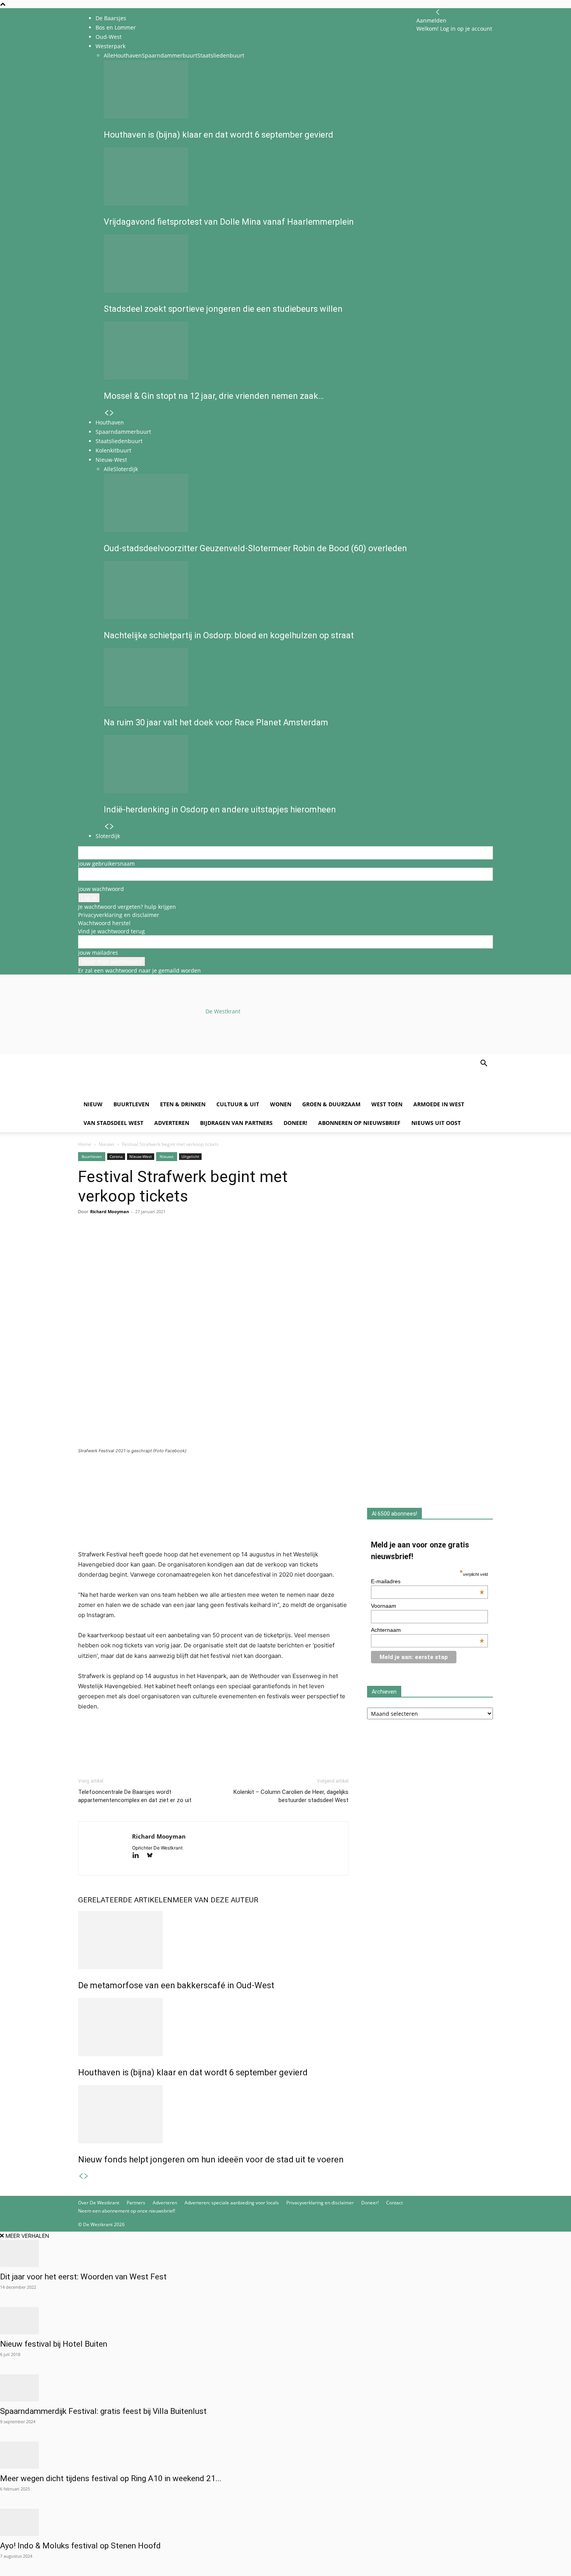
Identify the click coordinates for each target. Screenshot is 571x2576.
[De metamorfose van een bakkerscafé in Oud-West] (213, 1940)
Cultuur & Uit (238, 1104)
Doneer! (295, 1123)
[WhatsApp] (104, 1243)
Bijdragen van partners (236, 1123)
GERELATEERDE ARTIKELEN (125, 1900)
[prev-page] (81, 2176)
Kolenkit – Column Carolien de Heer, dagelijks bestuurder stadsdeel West (291, 1796)
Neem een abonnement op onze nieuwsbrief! (127, 2211)
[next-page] (86, 2176)
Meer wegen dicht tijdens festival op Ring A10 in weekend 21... (111, 2478)
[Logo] (137, 1091)
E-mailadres (428, 1581)
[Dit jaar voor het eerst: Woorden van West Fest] (285, 2253)
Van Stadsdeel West (113, 1123)
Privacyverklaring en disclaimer (119, 915)
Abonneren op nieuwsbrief (359, 1123)
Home (85, 1144)
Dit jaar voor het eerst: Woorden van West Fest (83, 2277)
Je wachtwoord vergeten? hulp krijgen (127, 907)
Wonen (281, 1104)
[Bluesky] (152, 1856)
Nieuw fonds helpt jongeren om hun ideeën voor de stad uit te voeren (211, 2159)
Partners (136, 2203)
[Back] (438, 12)
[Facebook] (86, 1243)
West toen (387, 1104)
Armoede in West (439, 1104)
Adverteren (172, 1123)
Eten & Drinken (183, 1104)
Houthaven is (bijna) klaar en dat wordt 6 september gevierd (193, 2072)
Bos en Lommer (116, 27)
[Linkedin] (139, 1243)
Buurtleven (131, 1104)
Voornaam (384, 1606)
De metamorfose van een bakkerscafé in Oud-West (176, 1985)
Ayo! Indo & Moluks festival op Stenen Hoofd (80, 2546)
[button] (484, 1064)
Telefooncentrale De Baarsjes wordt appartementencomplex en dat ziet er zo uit (135, 1796)
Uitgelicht (190, 1156)
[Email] (122, 1243)
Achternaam (428, 1630)
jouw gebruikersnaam (106, 864)
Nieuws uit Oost (436, 1123)
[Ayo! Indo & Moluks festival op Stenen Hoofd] (285, 2522)
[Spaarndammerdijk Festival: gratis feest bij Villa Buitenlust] (285, 2388)
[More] (176, 1243)
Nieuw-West (141, 1156)
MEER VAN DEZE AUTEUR (215, 1900)
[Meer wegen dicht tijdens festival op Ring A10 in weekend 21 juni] (285, 2455)
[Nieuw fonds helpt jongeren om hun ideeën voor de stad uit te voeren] (213, 2114)
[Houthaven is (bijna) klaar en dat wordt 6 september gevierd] (213, 2027)
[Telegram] (157, 1243)
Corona (116, 1156)
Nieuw (93, 1104)
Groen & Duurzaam (331, 1104)
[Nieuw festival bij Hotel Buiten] (285, 2321)
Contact (394, 2203)
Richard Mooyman (110, 1211)
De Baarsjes (111, 18)
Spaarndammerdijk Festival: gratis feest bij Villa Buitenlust (103, 2411)
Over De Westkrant (99, 2203)
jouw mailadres (98, 953)
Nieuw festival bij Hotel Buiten (54, 2344)
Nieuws (107, 1144)
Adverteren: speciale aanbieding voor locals (232, 2203)
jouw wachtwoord (101, 889)
